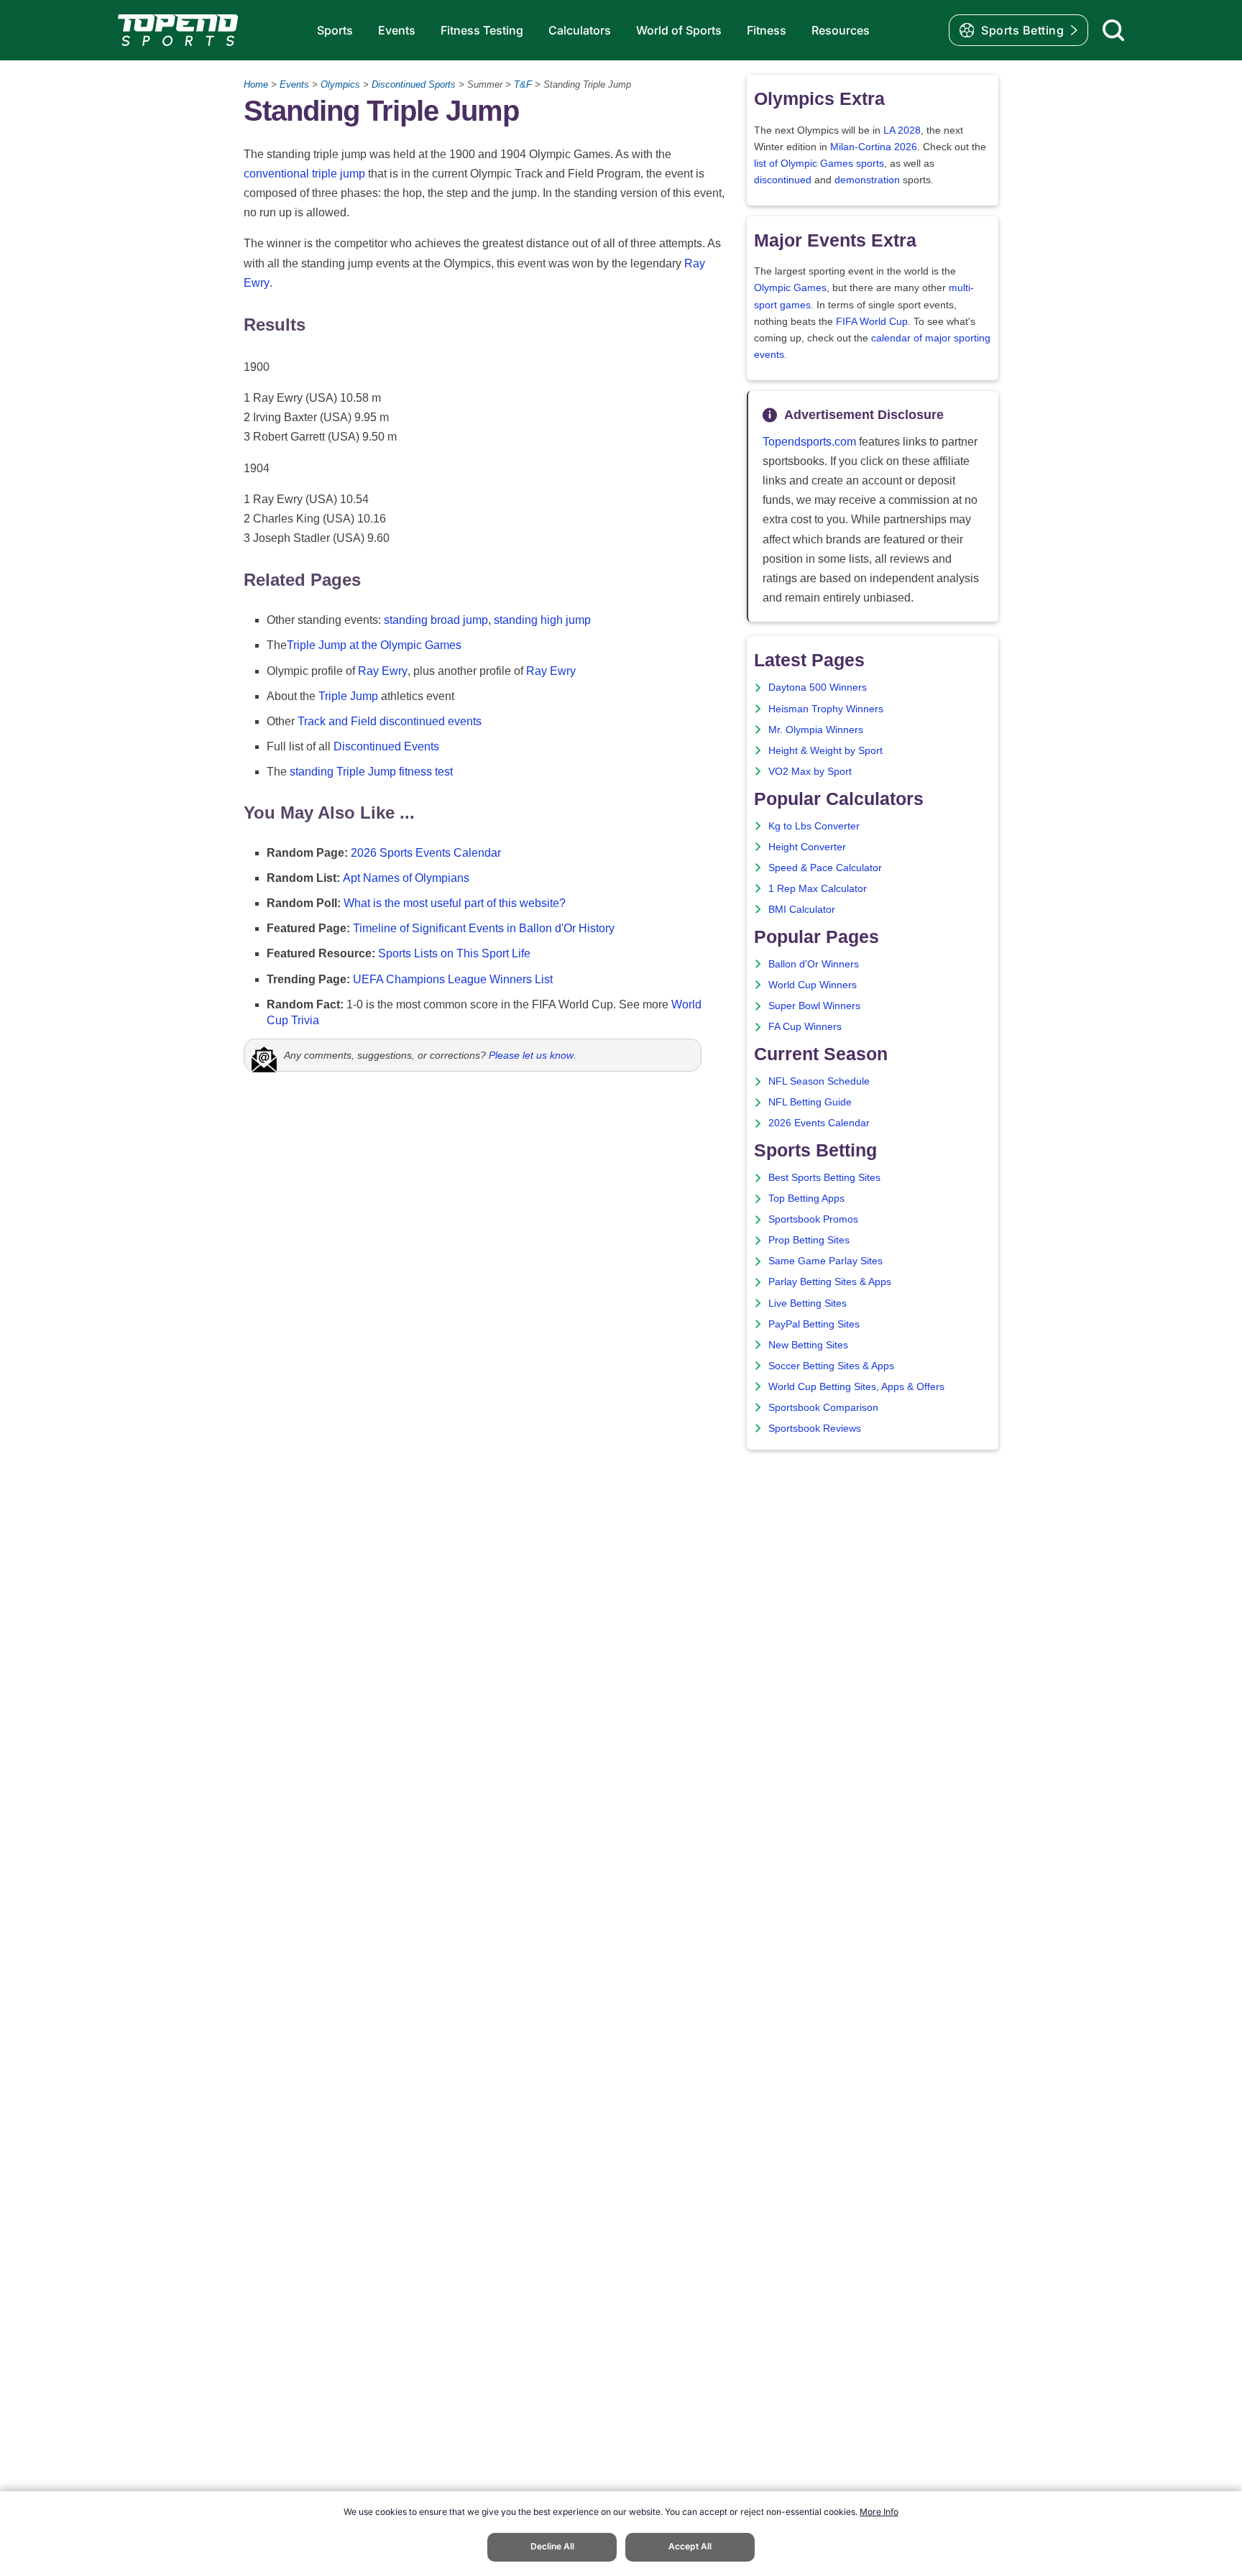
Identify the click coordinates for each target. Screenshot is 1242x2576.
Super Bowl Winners (814, 1006)
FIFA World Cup (872, 322)
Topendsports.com (809, 442)
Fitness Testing (482, 30)
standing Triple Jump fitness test (371, 772)
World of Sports (679, 30)
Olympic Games (790, 288)
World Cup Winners (813, 985)
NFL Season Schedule (819, 1081)
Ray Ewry (383, 671)
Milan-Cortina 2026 (874, 147)
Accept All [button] (690, 2546)
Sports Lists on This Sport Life (454, 953)
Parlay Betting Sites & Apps (830, 1282)
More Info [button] (879, 2512)
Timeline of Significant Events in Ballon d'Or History (484, 928)
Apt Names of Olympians (406, 878)
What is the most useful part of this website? (455, 903)
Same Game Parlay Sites (825, 1261)
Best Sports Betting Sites (824, 1178)
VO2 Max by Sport (810, 772)
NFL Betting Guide (810, 1102)
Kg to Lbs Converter (814, 826)
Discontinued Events (386, 746)
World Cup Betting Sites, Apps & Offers (856, 1387)
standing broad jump (436, 620)
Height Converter (807, 847)
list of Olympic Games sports (819, 164)
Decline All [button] (552, 2546)
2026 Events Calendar (819, 1123)
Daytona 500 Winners (818, 687)
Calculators (580, 30)
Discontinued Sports (414, 84)
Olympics (340, 84)
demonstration (867, 180)
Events (397, 30)
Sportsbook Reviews (815, 1429)
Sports (335, 30)
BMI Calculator (802, 910)
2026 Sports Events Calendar (426, 853)
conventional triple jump (304, 174)
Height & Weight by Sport (825, 751)
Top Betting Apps (806, 1199)
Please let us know (531, 1055)
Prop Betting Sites (809, 1240)
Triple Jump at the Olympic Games (374, 645)
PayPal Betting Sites (814, 1324)
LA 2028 (902, 130)
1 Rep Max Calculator (818, 889)
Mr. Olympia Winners (816, 730)
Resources (841, 30)
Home (256, 84)
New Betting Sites (808, 1345)
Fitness (767, 30)
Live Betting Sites (808, 1303)
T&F (523, 84)
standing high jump (542, 620)
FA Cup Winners (805, 1027)
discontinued (783, 180)
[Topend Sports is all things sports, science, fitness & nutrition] (178, 30)
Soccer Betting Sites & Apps (831, 1366)
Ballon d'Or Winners (814, 964)
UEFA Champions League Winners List (453, 979)
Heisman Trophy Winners (826, 709)
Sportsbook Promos (813, 1219)
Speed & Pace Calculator (825, 868)
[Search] (1113, 30)
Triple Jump (348, 696)
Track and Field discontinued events (390, 721)
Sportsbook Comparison (823, 1408)
